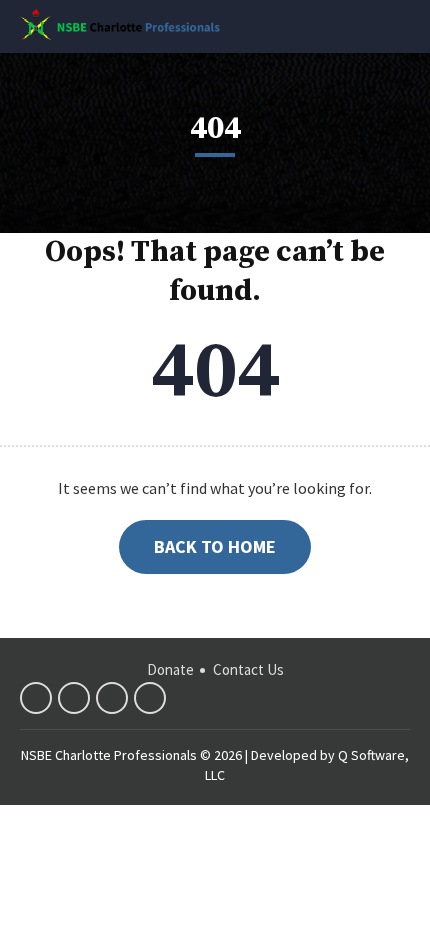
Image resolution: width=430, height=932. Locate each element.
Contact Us (248, 669)
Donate (170, 669)
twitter (74, 698)
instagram (150, 698)
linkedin (112, 698)
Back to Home (215, 546)
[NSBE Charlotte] (120, 24)
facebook (36, 698)
